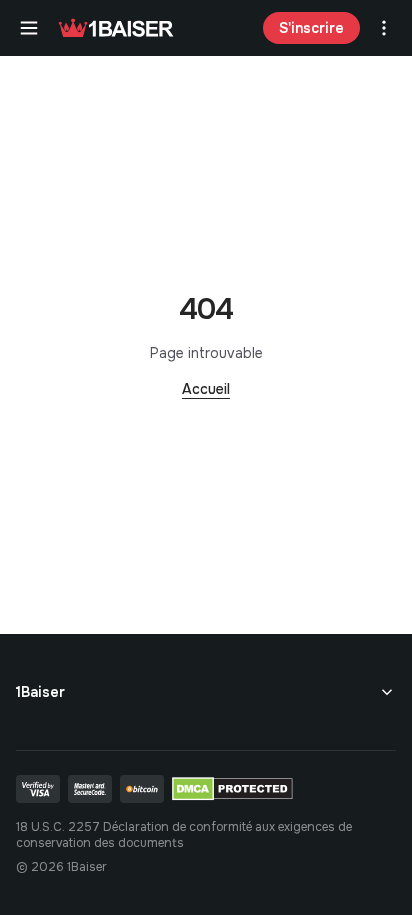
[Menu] (29, 28)
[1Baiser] (116, 28)
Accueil (206, 389)
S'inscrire (311, 28)
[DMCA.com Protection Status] (232, 789)
